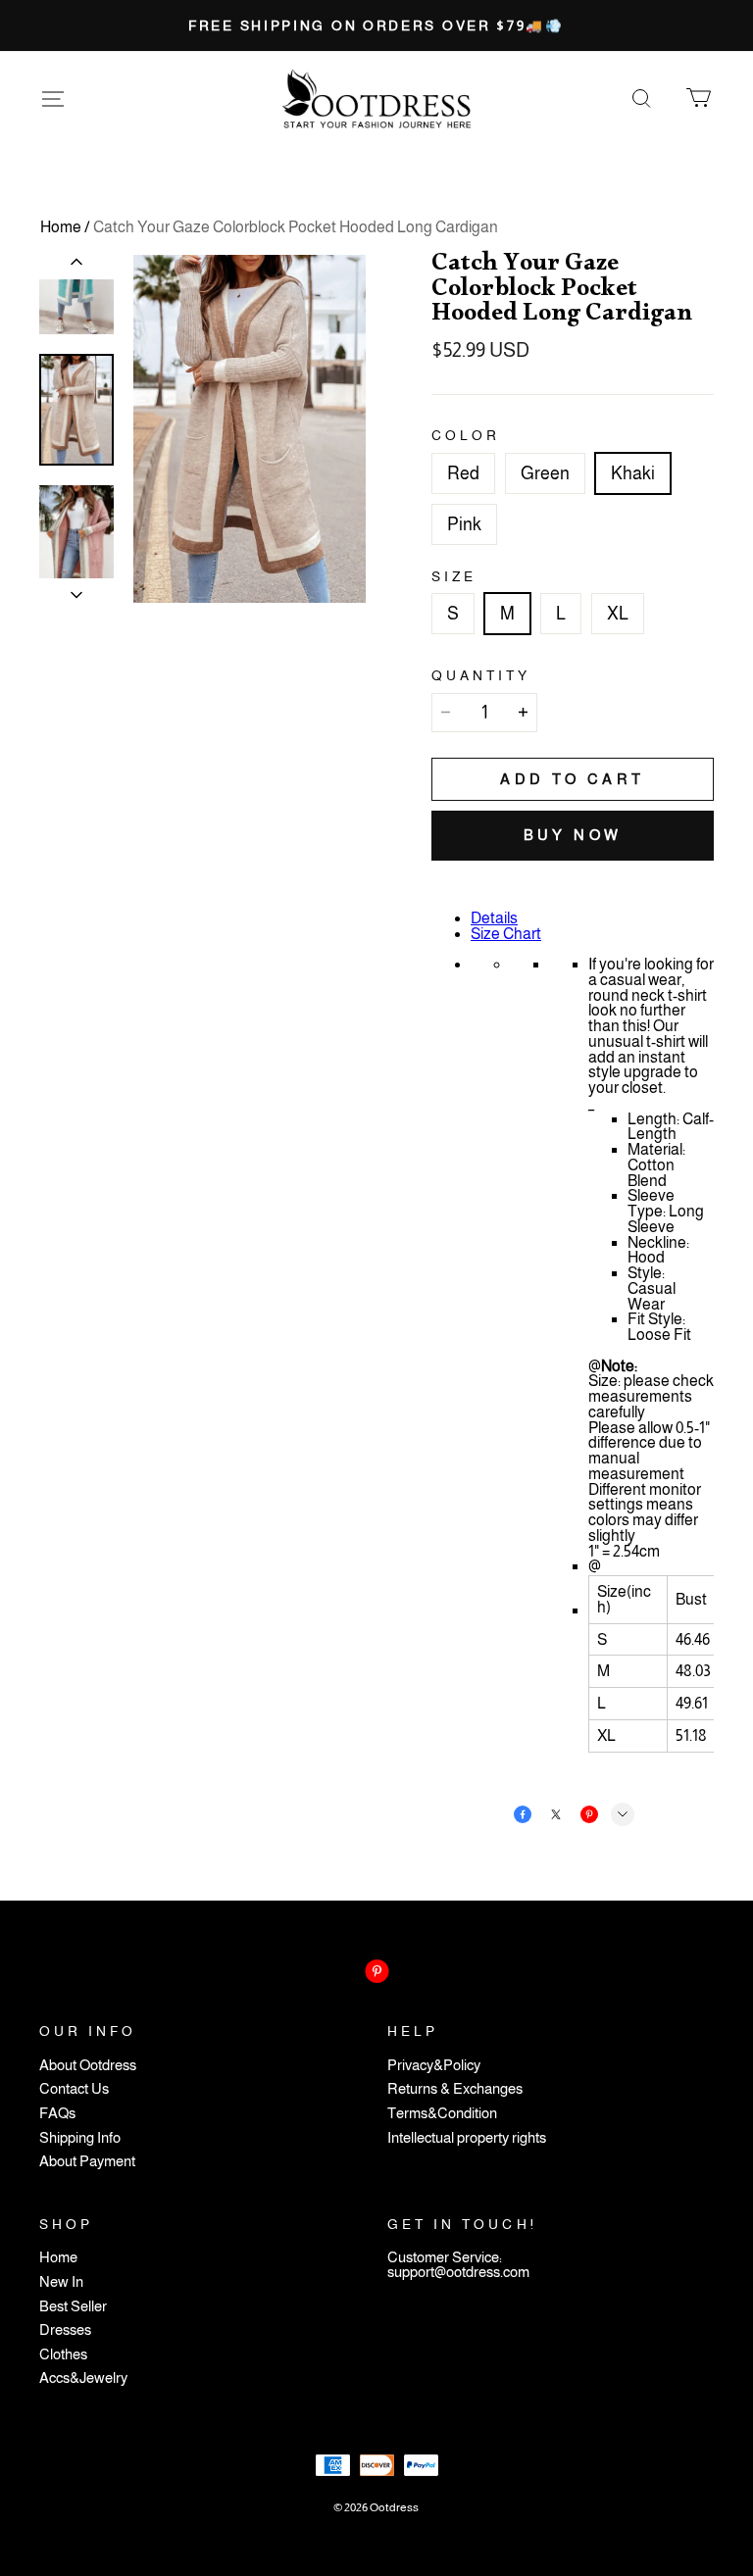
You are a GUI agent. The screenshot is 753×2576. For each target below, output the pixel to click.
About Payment (87, 2162)
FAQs (57, 2114)
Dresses (65, 2330)
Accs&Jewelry (83, 2378)
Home (61, 227)
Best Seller (73, 2307)
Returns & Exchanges (455, 2089)
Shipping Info (80, 2138)
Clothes (63, 2355)
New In (61, 2282)
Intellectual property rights (467, 2138)
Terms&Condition (442, 2114)
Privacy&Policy (434, 2066)
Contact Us (74, 2089)
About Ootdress (88, 2066)
